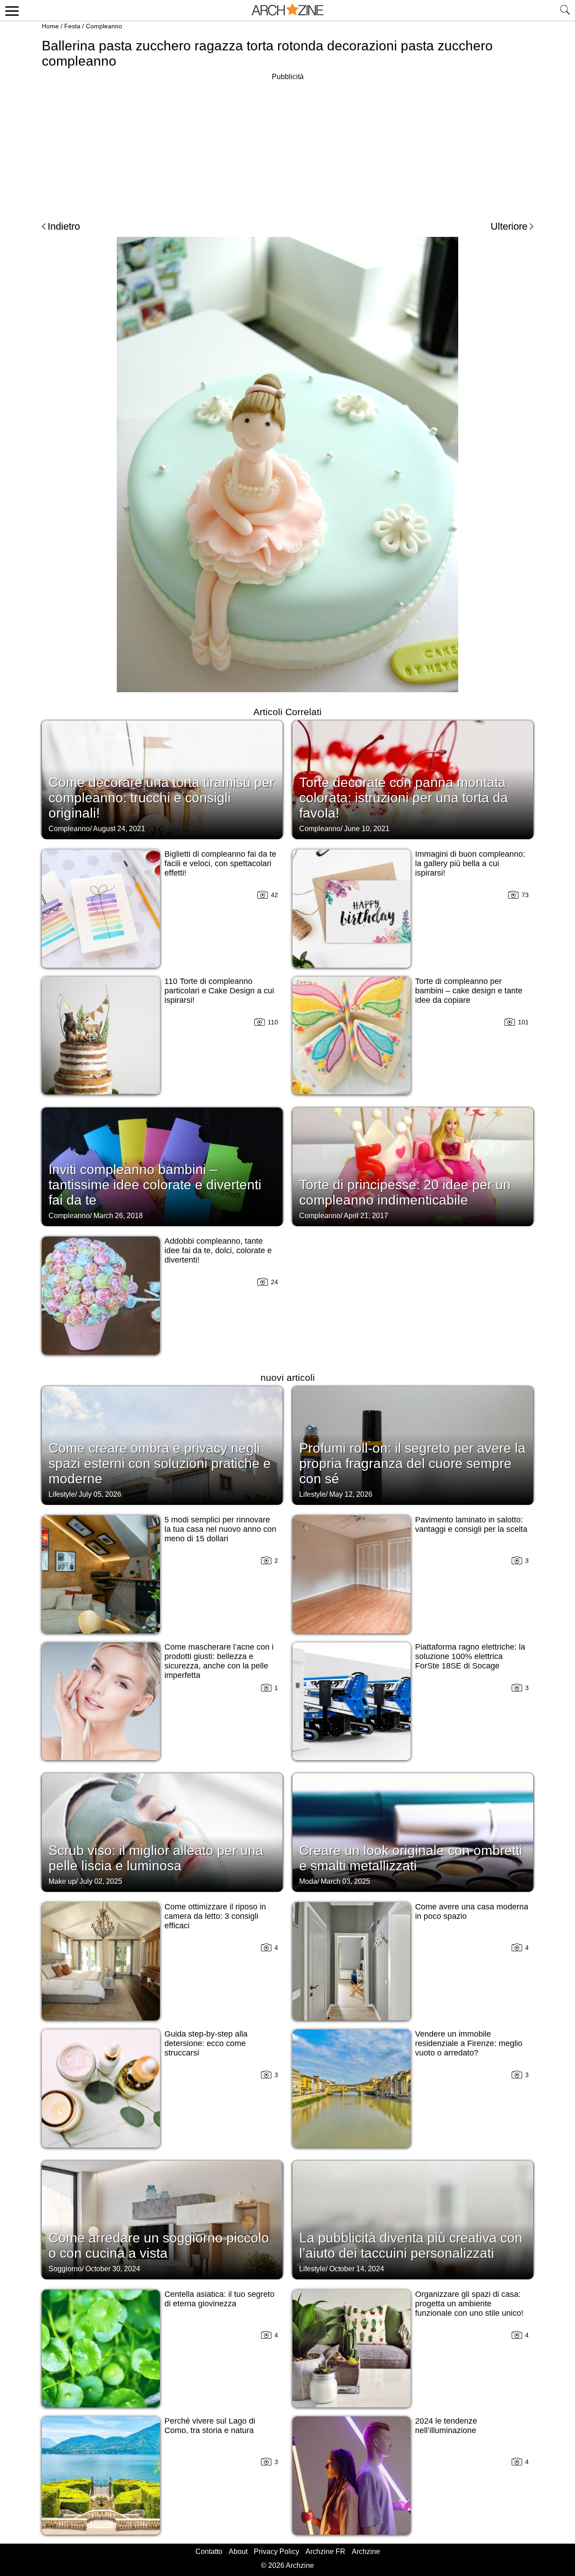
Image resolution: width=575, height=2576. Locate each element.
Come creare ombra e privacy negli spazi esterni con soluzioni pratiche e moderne (160, 1463)
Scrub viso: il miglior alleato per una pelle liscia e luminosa (156, 1858)
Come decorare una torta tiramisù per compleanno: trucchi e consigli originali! (161, 798)
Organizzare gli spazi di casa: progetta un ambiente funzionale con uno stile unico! (469, 2304)
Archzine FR (325, 2552)
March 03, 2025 (345, 1881)
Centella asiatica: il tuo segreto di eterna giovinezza (219, 2299)
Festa (72, 26)
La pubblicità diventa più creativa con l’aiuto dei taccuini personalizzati (411, 2245)
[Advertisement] (287, 146)
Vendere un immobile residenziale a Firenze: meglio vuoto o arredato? (469, 2043)
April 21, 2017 (366, 1216)
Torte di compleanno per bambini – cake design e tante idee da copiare (469, 991)
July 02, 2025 (101, 1881)
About (238, 2552)
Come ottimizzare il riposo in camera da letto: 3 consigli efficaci (215, 1916)
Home (50, 26)
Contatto (209, 2552)
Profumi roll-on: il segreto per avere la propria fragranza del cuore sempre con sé (412, 1463)
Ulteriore (509, 226)
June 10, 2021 (367, 829)
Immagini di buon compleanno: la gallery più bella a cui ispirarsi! (470, 863)
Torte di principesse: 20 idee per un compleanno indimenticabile (405, 1192)
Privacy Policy (276, 2552)
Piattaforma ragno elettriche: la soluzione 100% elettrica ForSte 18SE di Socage (470, 1656)
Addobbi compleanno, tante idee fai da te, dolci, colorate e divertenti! (218, 1250)
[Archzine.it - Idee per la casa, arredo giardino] (287, 10)
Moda (308, 1881)
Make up (62, 1881)
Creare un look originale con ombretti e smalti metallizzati (411, 1858)
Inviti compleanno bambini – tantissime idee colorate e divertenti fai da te (155, 1185)
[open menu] (11, 10)
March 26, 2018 (118, 1216)
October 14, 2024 (357, 2269)
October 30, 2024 (113, 2269)
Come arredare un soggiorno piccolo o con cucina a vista (159, 2245)
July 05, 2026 (100, 1494)
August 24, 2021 (119, 829)
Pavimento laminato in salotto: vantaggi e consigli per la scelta (471, 1524)
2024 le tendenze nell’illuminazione (446, 2426)
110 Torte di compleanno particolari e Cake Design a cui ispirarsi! (219, 991)
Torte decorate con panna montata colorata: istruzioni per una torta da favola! (404, 798)
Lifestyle (62, 1494)
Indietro (64, 226)
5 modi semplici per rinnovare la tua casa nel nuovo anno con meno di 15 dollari (220, 1529)
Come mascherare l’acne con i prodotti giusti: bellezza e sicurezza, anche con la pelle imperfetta (219, 1661)
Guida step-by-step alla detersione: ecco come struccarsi (206, 2043)
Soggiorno (65, 2269)
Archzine (366, 2552)
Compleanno (104, 26)
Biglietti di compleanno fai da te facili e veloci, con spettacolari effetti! (220, 863)
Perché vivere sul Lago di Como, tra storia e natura (210, 2426)
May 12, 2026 (351, 1494)
